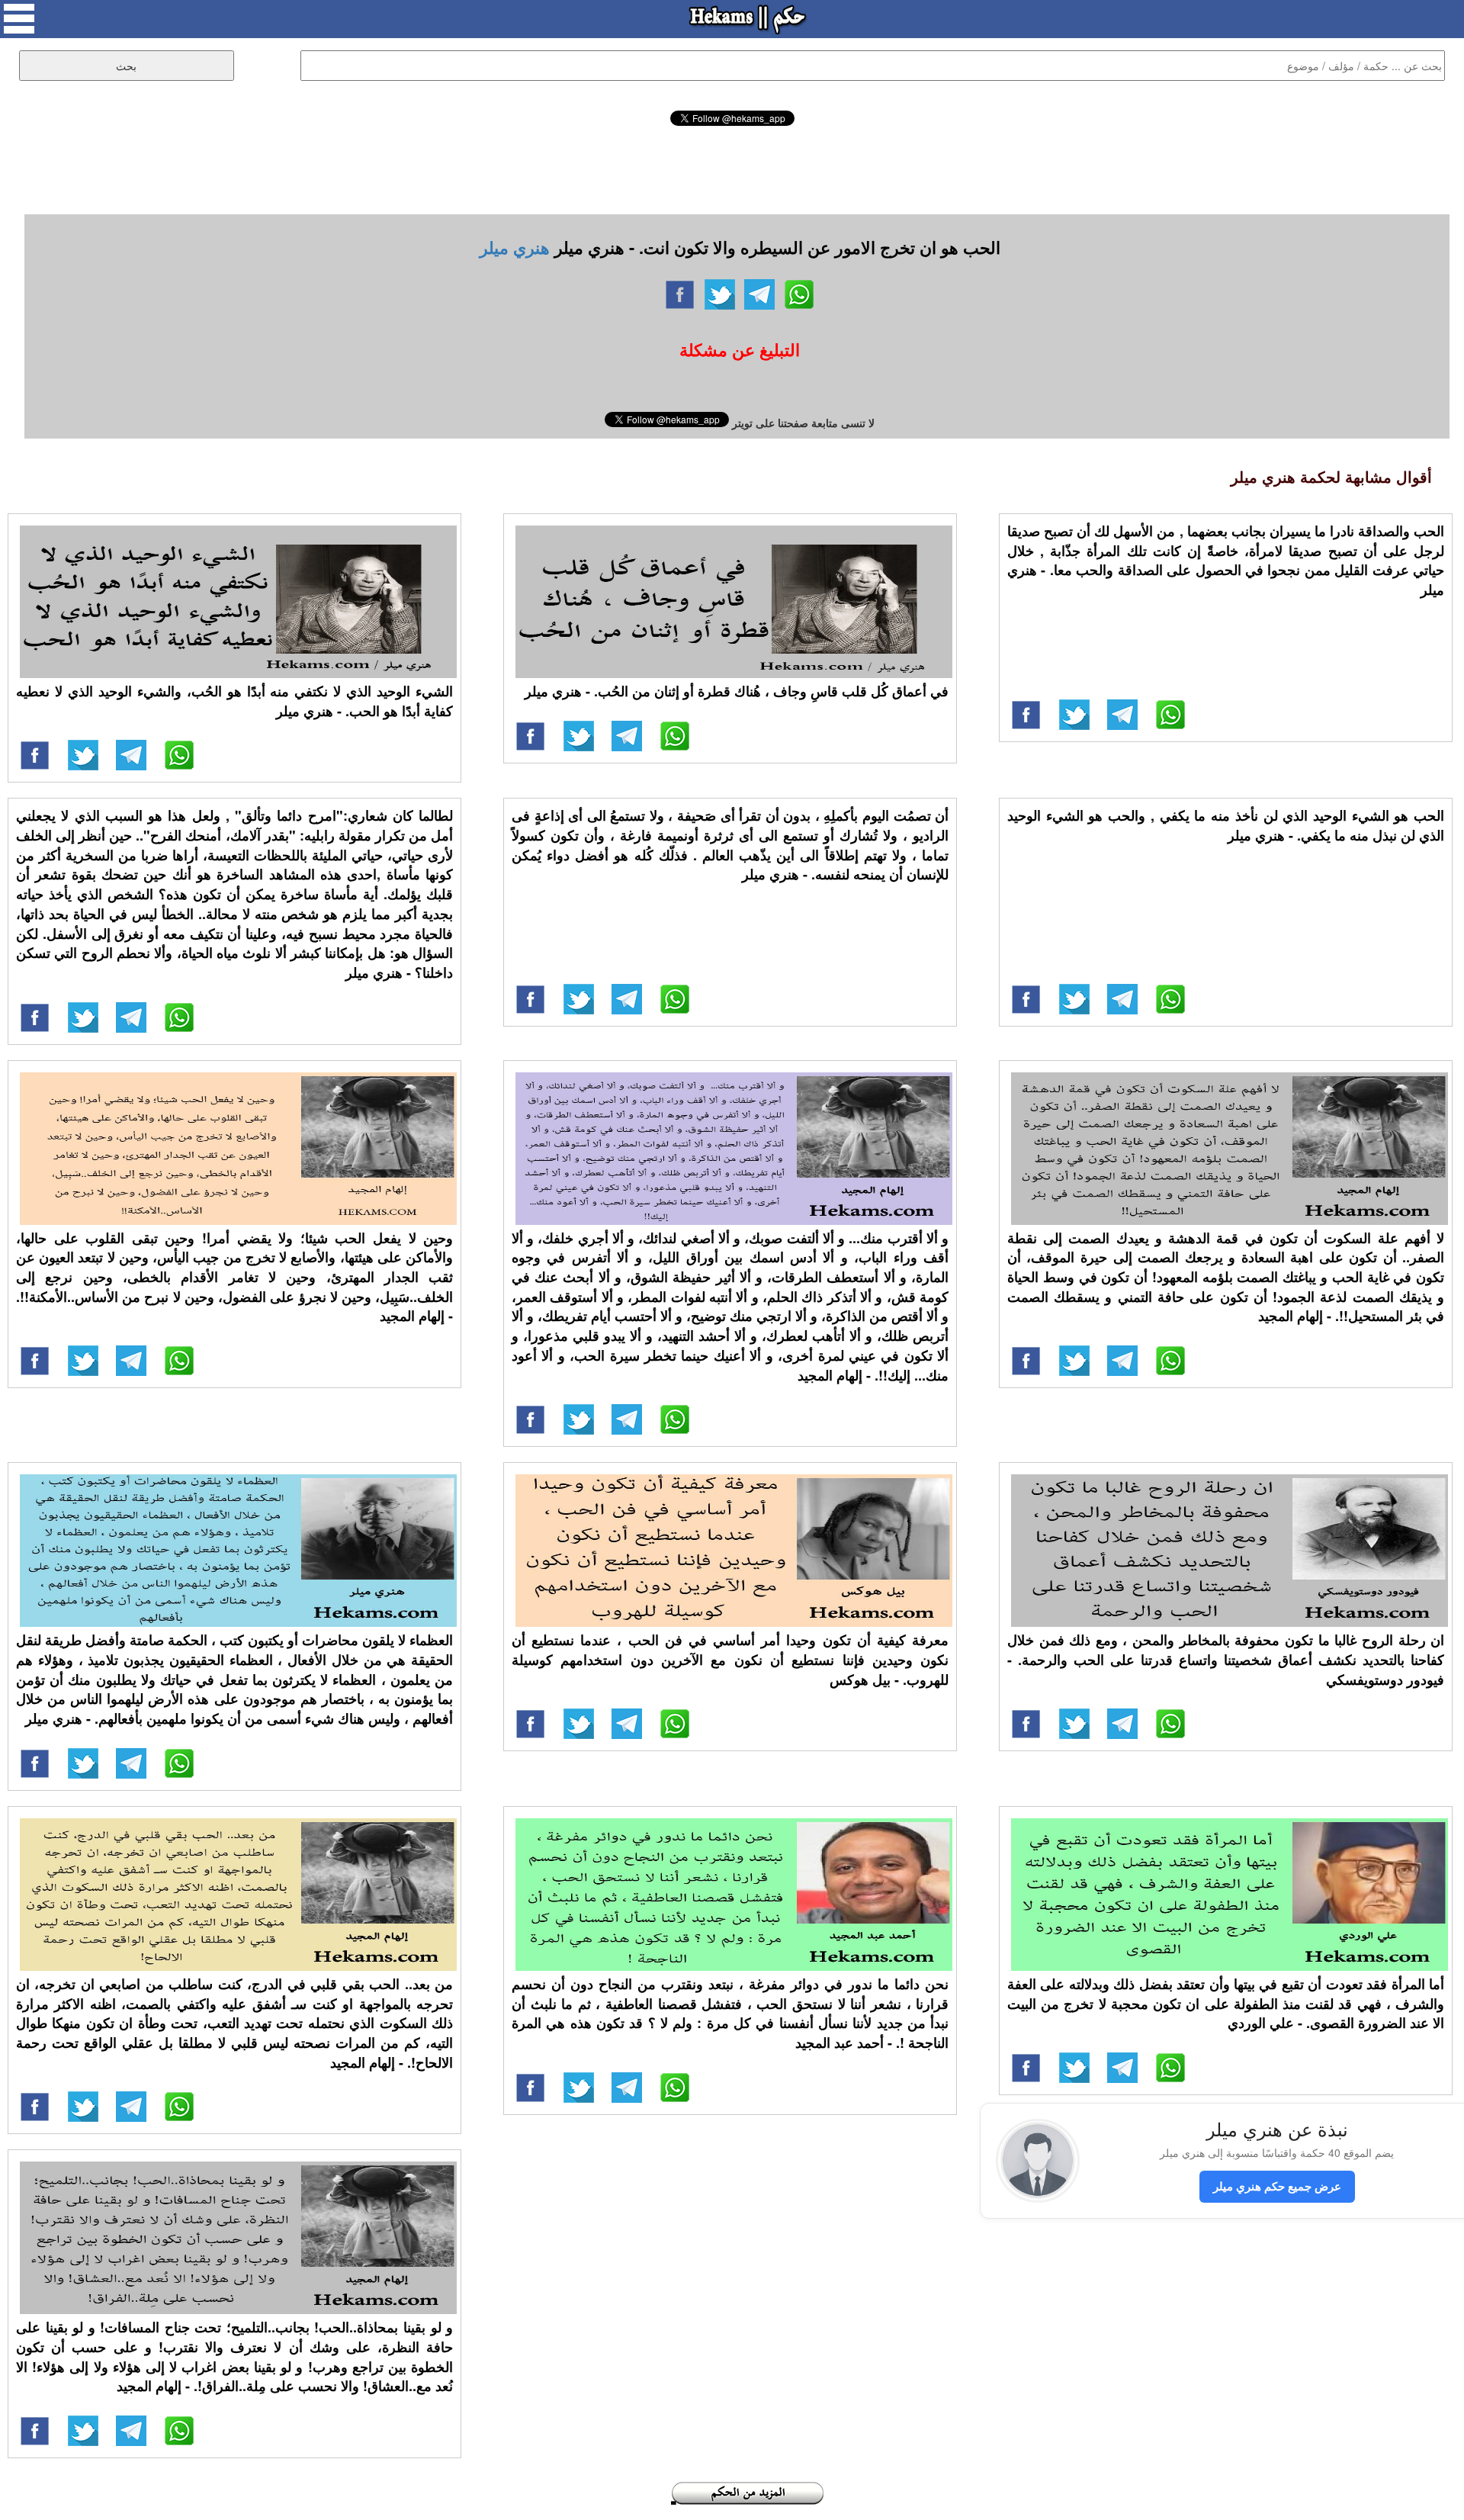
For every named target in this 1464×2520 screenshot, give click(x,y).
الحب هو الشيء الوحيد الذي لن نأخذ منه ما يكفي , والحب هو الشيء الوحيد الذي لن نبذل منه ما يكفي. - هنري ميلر (1226, 825)
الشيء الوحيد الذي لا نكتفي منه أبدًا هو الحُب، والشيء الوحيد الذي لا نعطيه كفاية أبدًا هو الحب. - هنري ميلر (234, 701)
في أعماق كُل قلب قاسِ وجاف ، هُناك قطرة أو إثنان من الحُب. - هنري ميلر (737, 691)
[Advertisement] (732, 168)
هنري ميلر (515, 247)
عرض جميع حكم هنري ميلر (1277, 2186)
